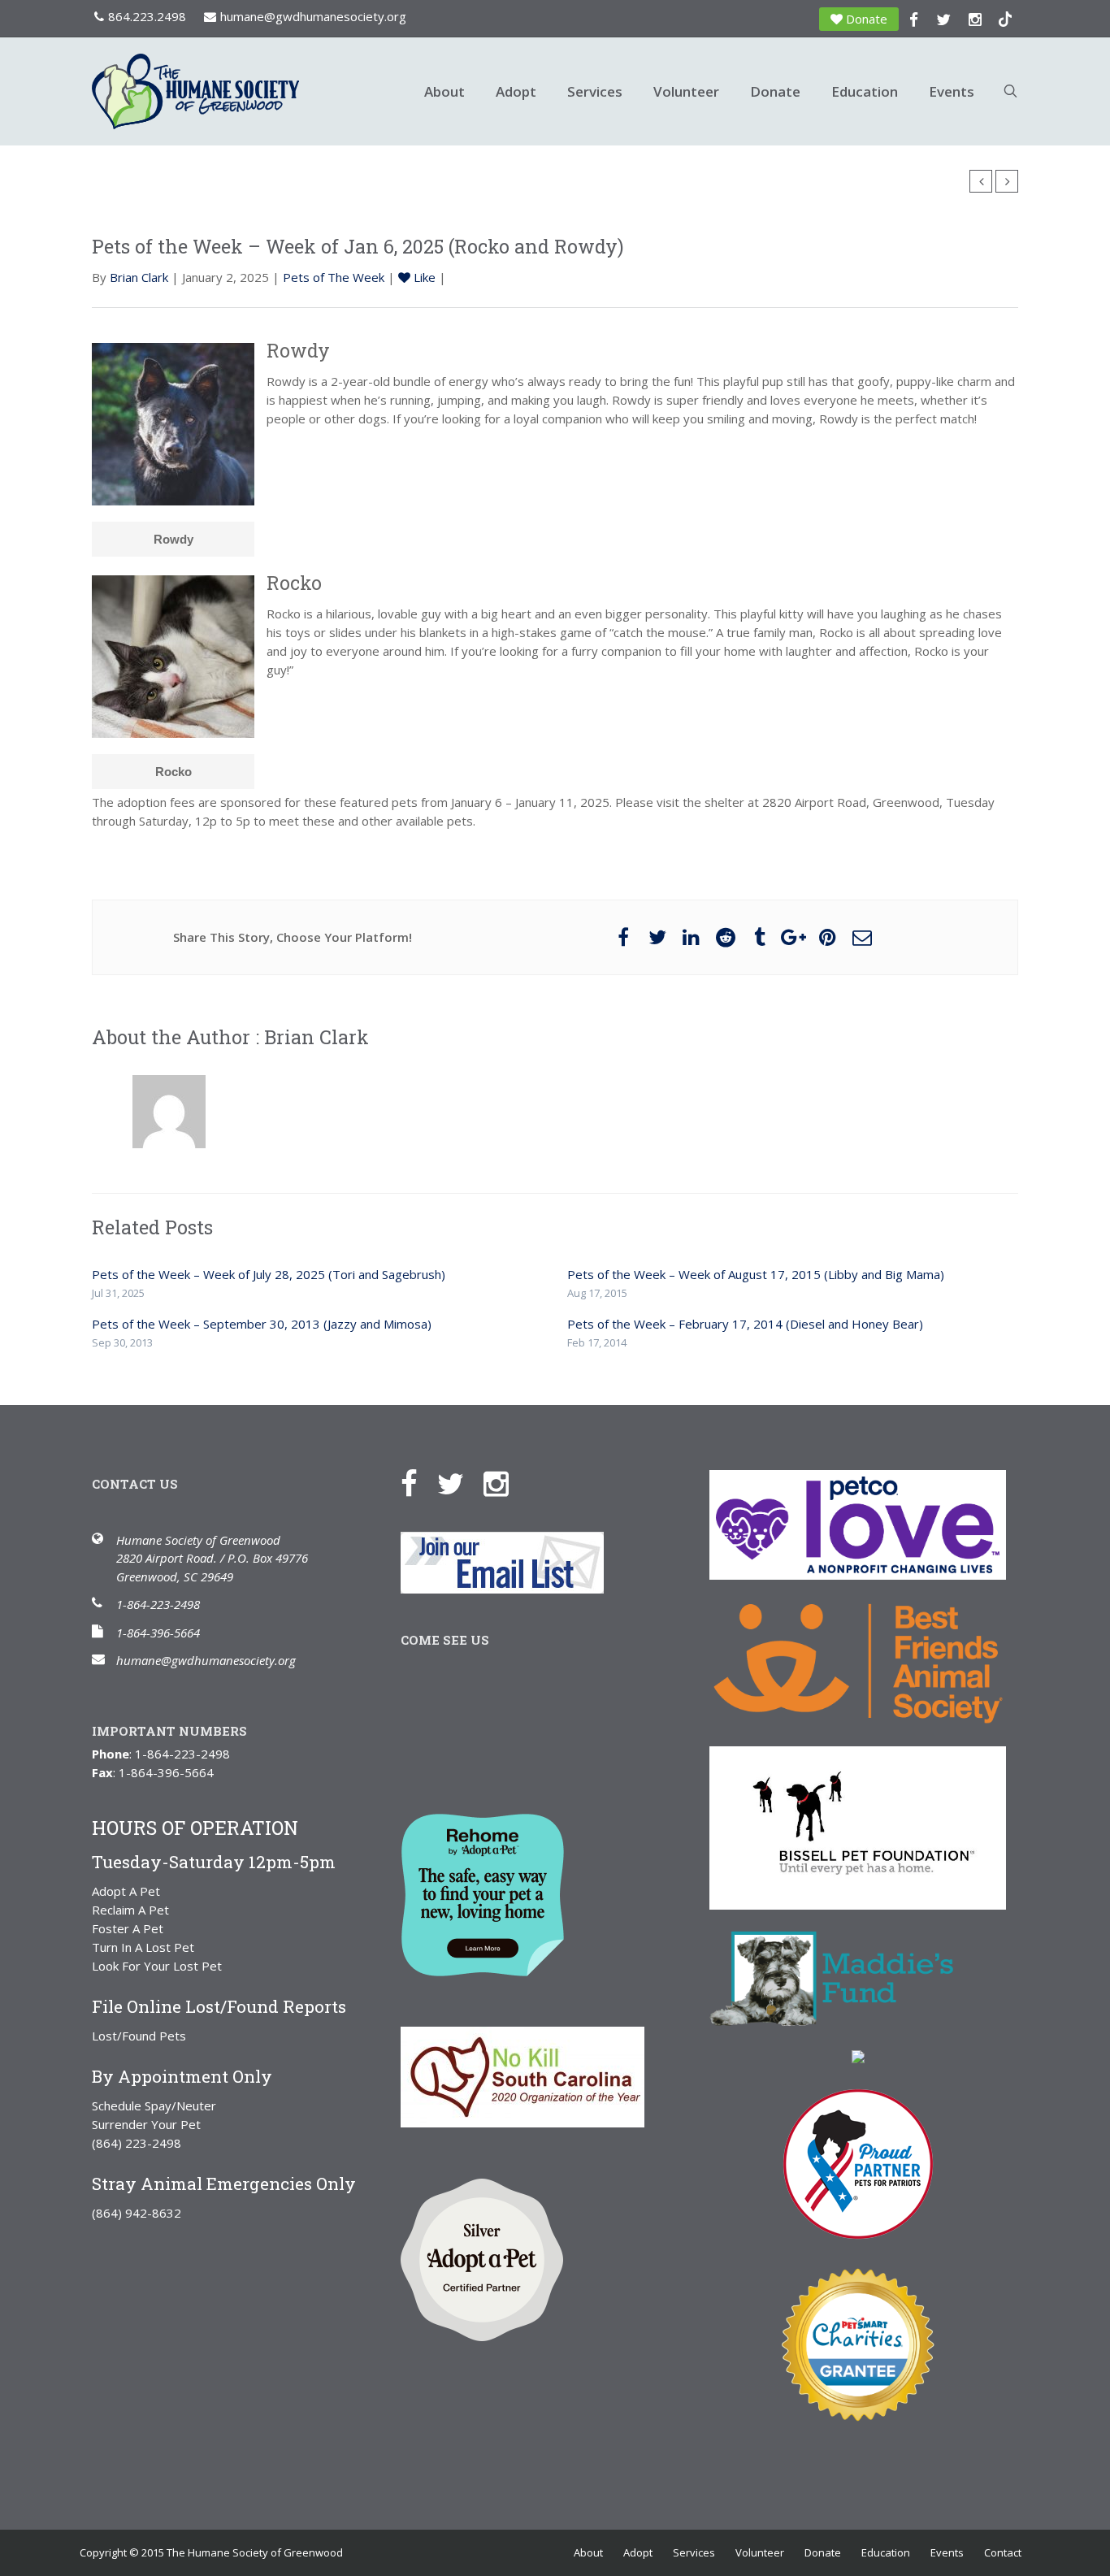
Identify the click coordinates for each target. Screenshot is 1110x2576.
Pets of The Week (334, 277)
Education (865, 91)
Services (595, 91)
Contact (1003, 2552)
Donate (867, 19)
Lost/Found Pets (139, 2036)
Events (952, 91)
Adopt (516, 91)
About (444, 91)
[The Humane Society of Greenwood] (246, 91)
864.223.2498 (147, 16)
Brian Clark (139, 277)
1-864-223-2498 (158, 1604)
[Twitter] (459, 1482)
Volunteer (686, 91)
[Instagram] (504, 1482)
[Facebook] (417, 1482)
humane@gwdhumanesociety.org (313, 16)
